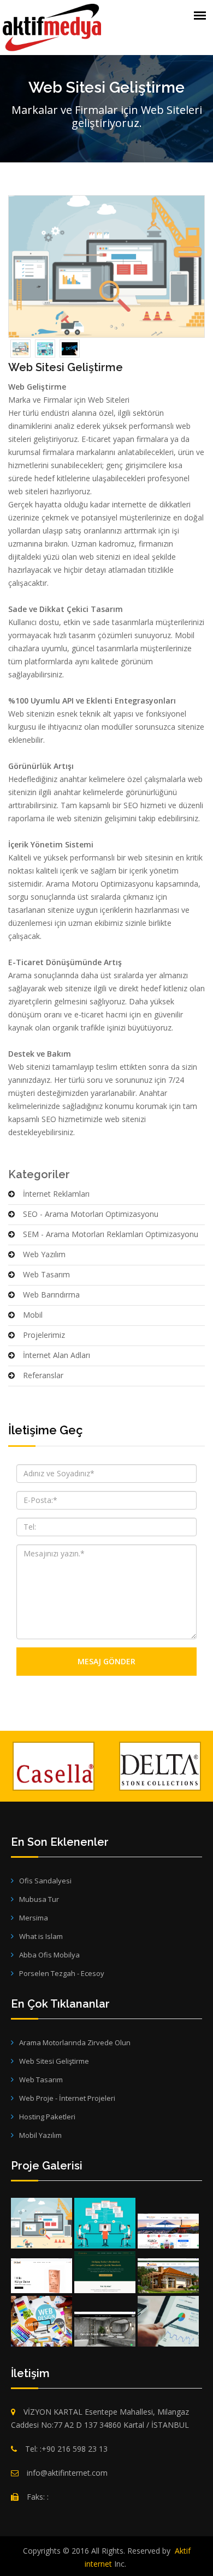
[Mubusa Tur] (168, 2231)
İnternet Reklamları (56, 1194)
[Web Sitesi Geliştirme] (42, 2223)
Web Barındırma (51, 1295)
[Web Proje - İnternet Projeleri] (105, 2223)
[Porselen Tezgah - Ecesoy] (105, 2329)
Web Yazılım (44, 1254)
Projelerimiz (44, 1335)
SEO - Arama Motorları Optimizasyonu (91, 1214)
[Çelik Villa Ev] (168, 2276)
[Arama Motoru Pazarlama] (168, 2321)
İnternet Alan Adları (57, 1355)
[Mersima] (105, 2272)
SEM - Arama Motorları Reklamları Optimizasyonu (111, 1234)
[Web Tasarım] (42, 2321)
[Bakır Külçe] (42, 2276)
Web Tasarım (46, 1274)
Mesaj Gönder (106, 1661)
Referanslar (43, 1375)
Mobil (33, 1315)
